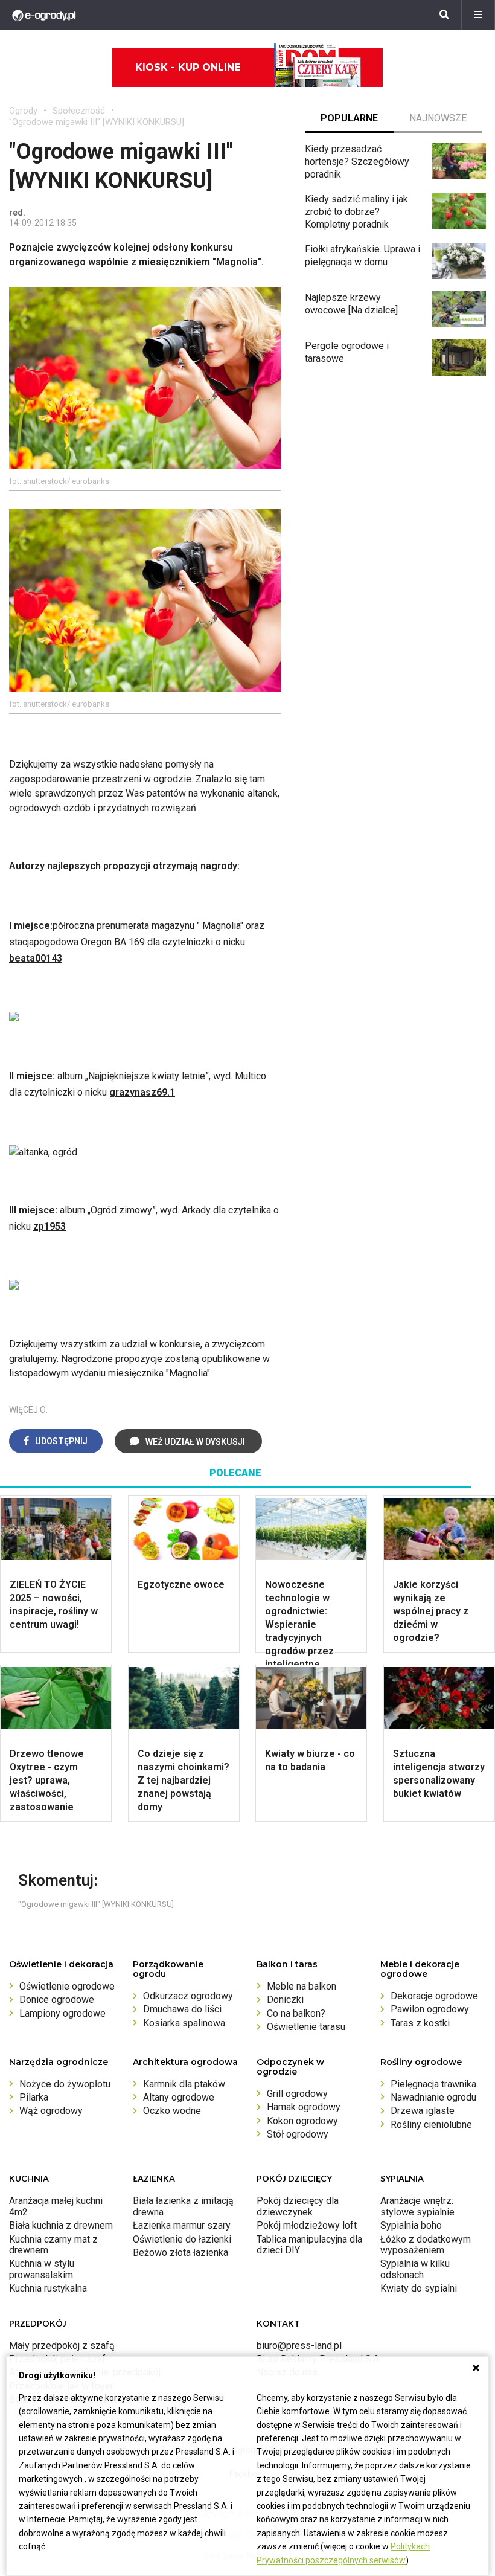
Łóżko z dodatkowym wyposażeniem (426, 2245)
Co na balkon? (296, 2013)
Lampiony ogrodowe (62, 2013)
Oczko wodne (172, 2111)
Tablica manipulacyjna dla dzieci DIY (309, 2245)
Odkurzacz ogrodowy (188, 1996)
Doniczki (285, 1999)
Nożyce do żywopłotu (65, 2084)
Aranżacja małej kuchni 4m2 (56, 2206)
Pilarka (34, 2097)
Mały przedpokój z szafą (62, 2346)
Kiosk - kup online (188, 67)
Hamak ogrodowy (304, 2107)
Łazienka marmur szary (182, 2225)
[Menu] (478, 15)
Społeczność (79, 111)
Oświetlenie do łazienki (182, 2239)
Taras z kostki (420, 2023)
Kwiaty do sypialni (419, 2288)
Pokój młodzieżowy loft (307, 2225)
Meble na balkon (302, 1986)
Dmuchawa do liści (182, 2009)
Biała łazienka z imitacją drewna (183, 2206)
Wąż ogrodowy (51, 2111)
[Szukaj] (444, 15)
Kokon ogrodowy (302, 2121)
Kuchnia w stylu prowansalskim (42, 2269)
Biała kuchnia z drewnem (61, 2225)
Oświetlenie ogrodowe (67, 1986)
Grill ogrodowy (297, 2094)
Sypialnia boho (411, 2225)
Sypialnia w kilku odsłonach (415, 2269)
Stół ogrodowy (298, 2134)
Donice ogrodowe (57, 1999)
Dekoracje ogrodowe (434, 1996)
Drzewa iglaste (423, 2111)
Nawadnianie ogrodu (433, 2097)
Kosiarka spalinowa (184, 2023)
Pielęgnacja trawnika (433, 2084)
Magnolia (221, 926)
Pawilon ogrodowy (430, 2009)
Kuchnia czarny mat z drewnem (53, 2245)
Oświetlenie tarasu (306, 2027)
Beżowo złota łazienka (180, 2253)
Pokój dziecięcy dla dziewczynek (298, 2206)
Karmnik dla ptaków (184, 2084)
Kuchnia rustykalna (48, 2288)
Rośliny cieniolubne (431, 2125)
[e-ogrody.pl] (44, 15)
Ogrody (23, 111)
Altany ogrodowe (179, 2097)
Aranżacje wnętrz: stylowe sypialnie (417, 2206)
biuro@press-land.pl (299, 2346)
